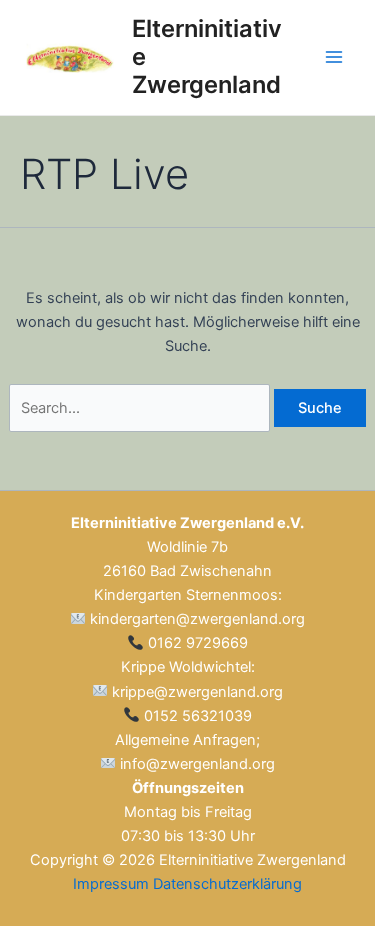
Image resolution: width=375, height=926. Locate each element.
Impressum (111, 884)
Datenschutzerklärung (227, 884)
